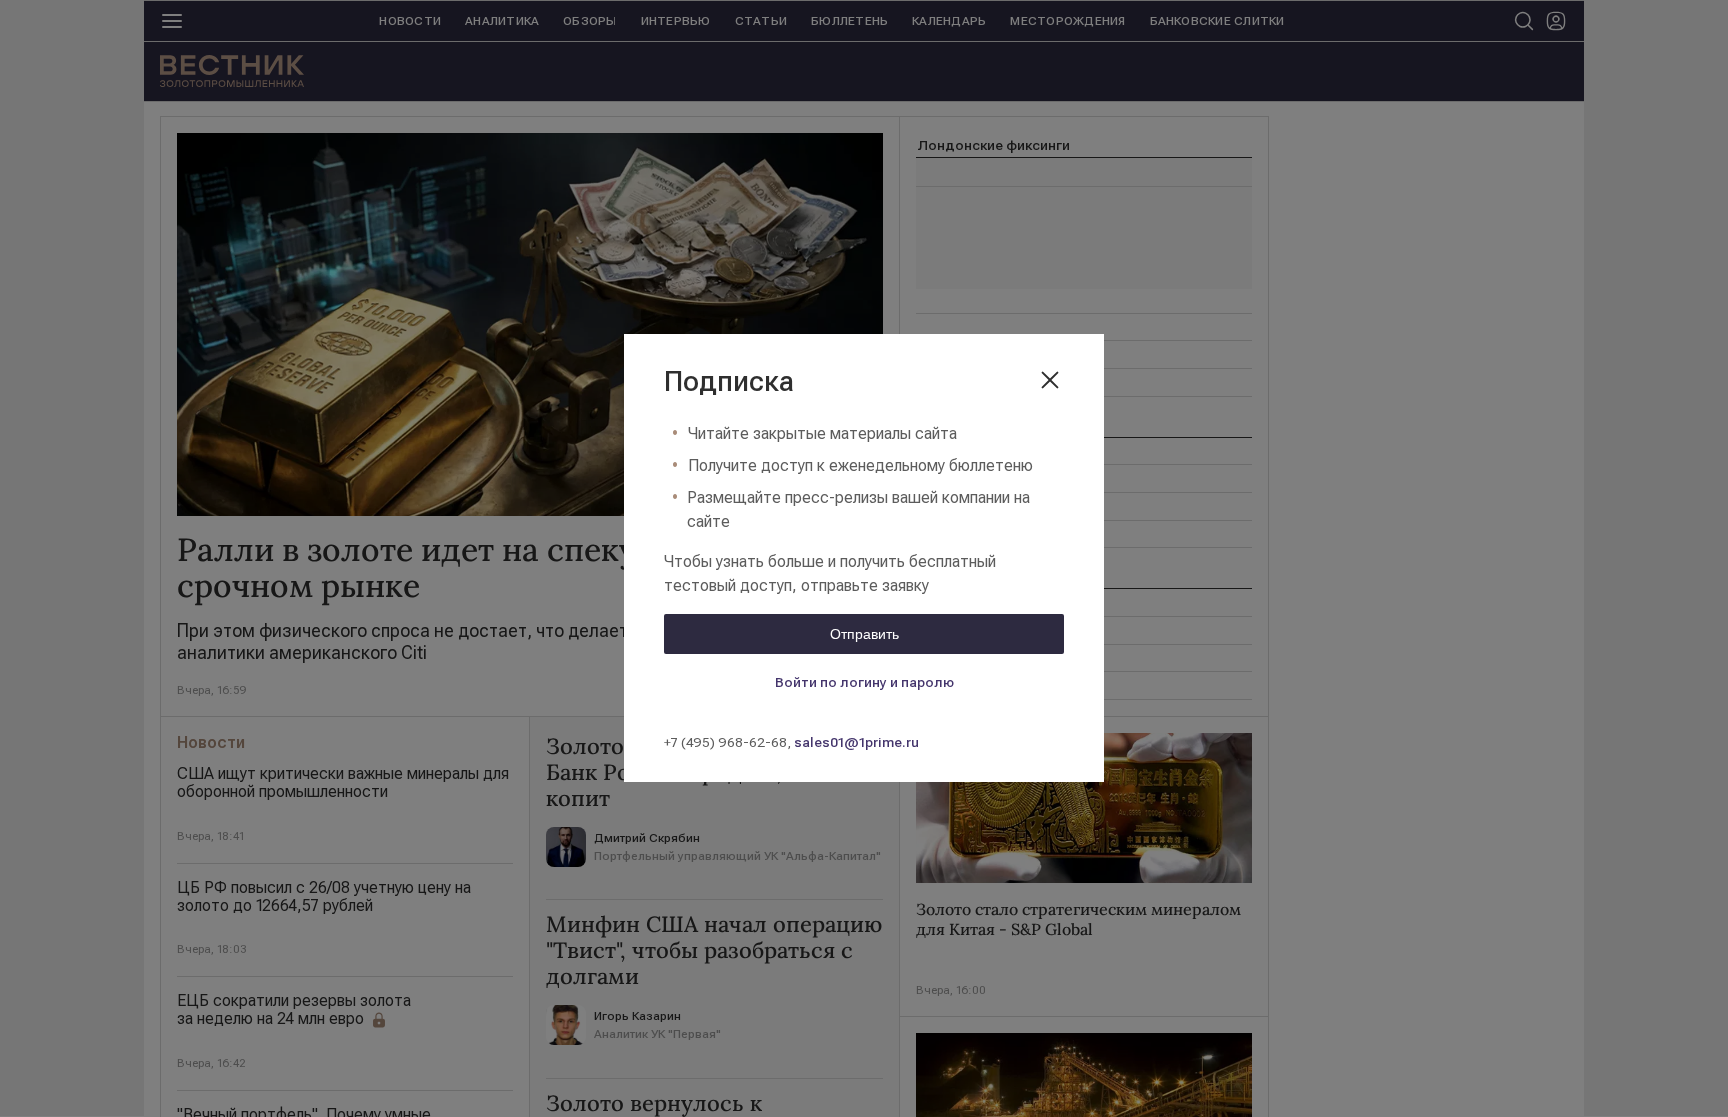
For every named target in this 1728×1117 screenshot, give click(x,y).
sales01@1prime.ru (856, 742)
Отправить (864, 634)
